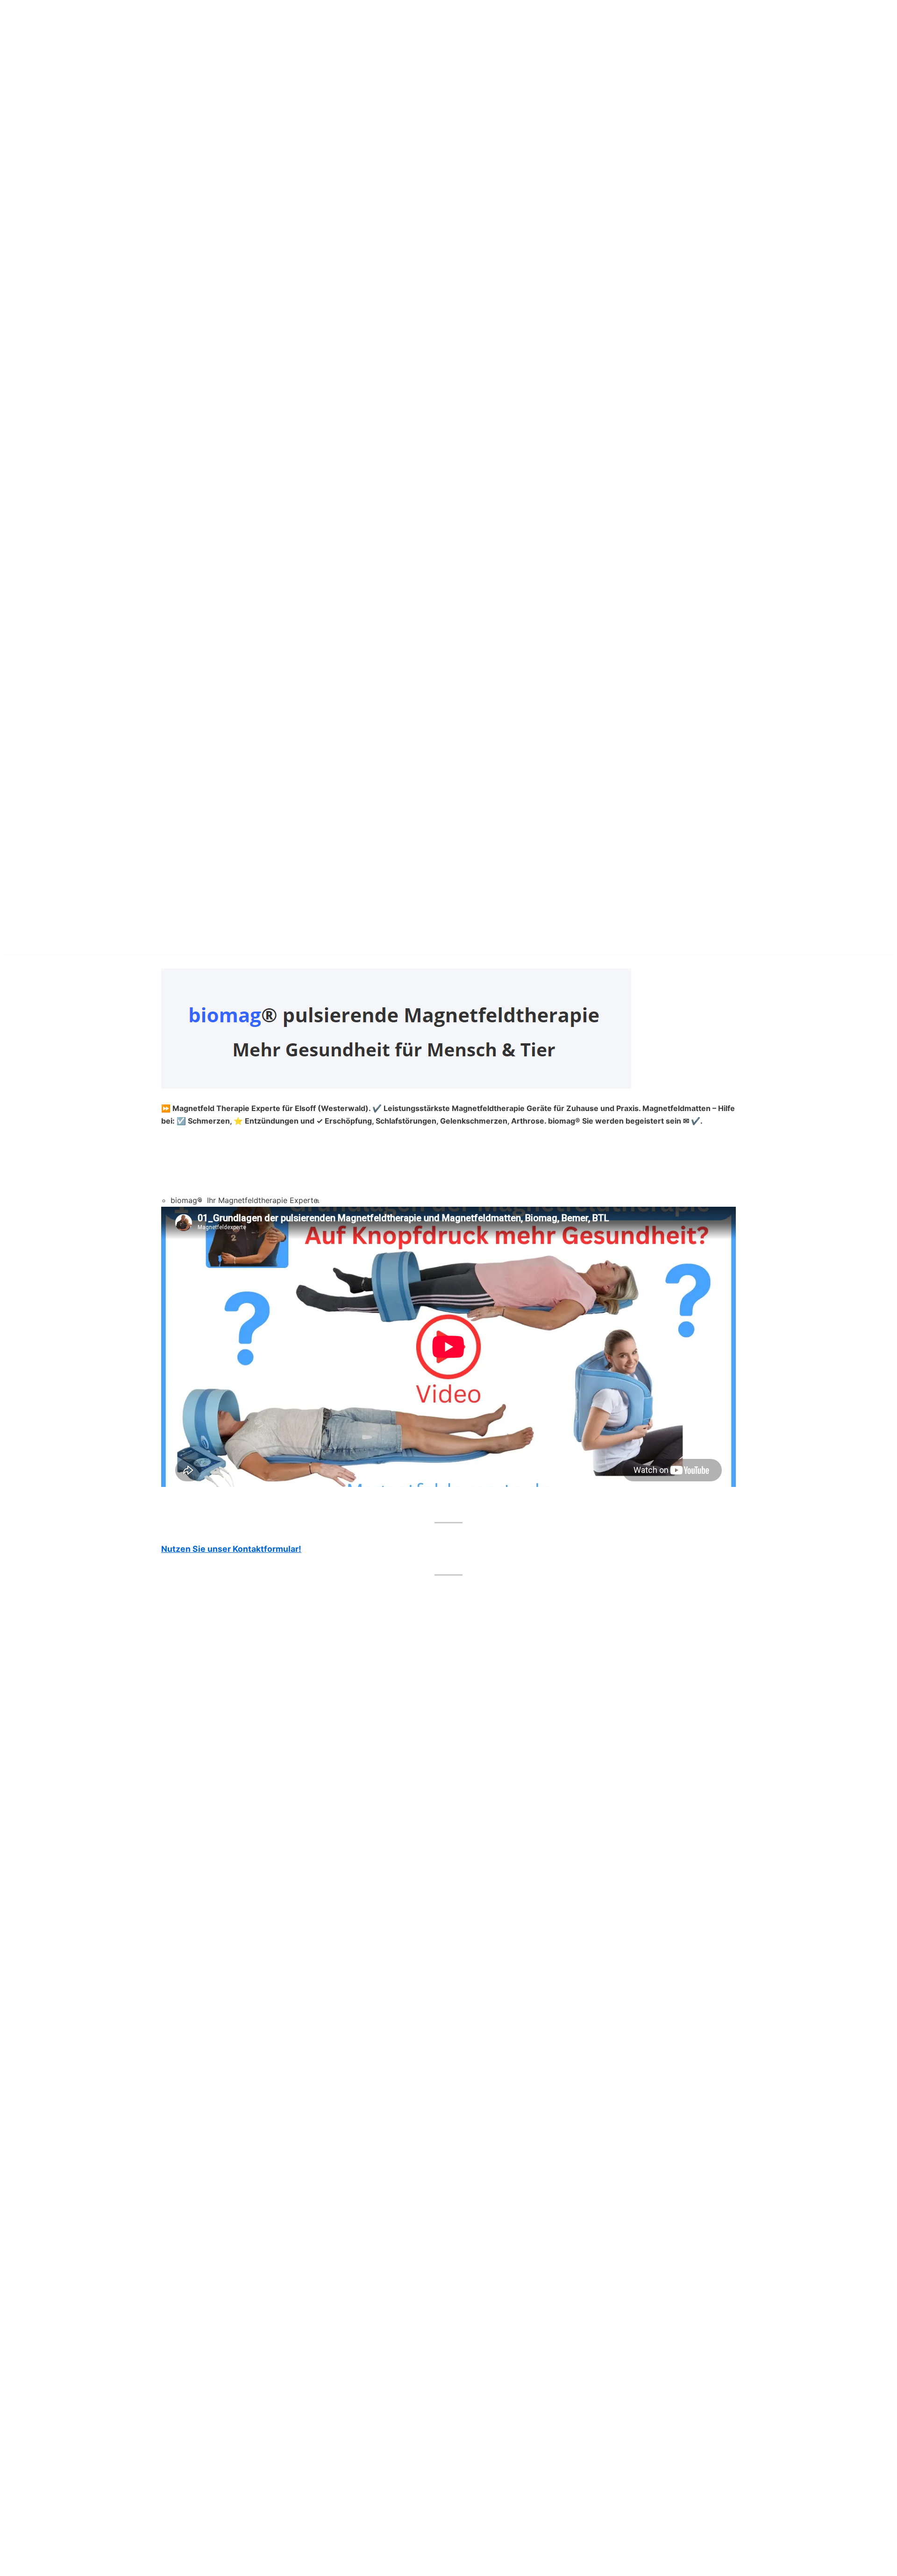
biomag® (186, 1200)
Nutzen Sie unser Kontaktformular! (231, 1549)
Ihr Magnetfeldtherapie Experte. (263, 1200)
